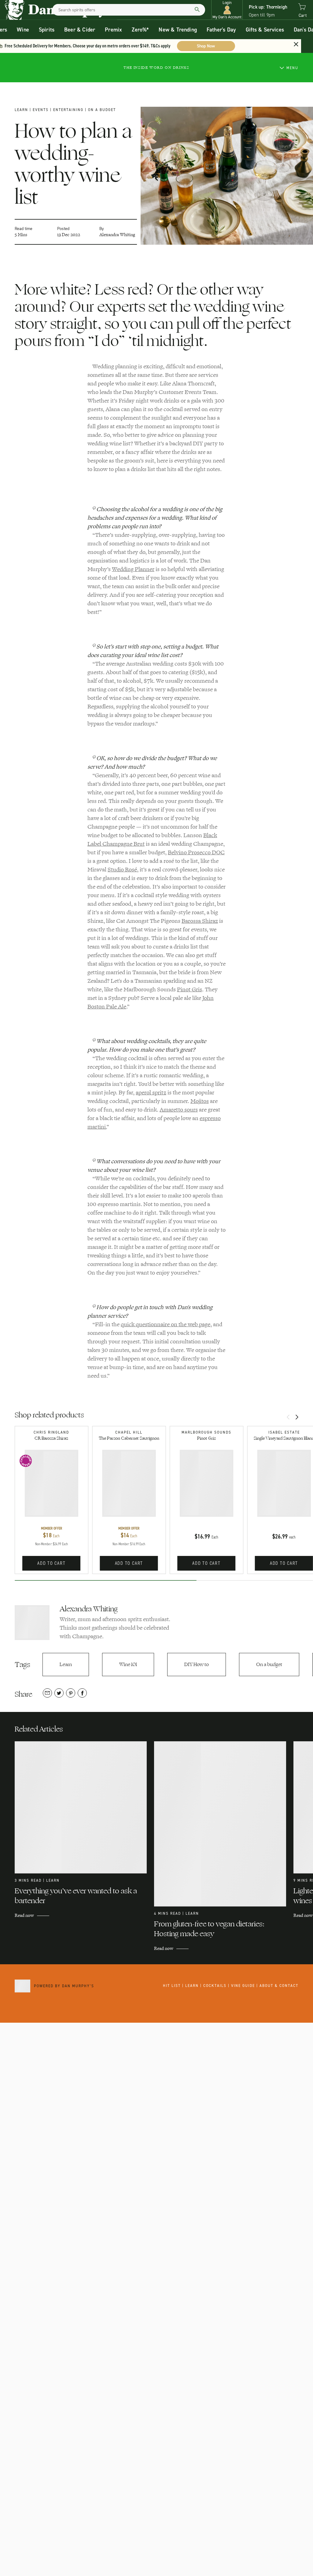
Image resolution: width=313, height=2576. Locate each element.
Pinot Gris (190, 989)
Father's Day (221, 30)
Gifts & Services (265, 30)
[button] (227, 10)
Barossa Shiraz (200, 921)
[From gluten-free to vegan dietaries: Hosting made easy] (224, 1824)
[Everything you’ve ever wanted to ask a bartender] (84, 1807)
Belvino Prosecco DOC (196, 852)
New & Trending (178, 30)
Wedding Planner (133, 569)
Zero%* (140, 30)
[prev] (288, 1418)
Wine (23, 30)
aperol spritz (151, 1093)
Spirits (47, 30)
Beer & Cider (80, 30)
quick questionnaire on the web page (166, 1324)
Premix (113, 30)
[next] (297, 1418)
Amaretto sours (179, 1110)
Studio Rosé (122, 870)
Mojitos (200, 1101)
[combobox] (129, 10)
